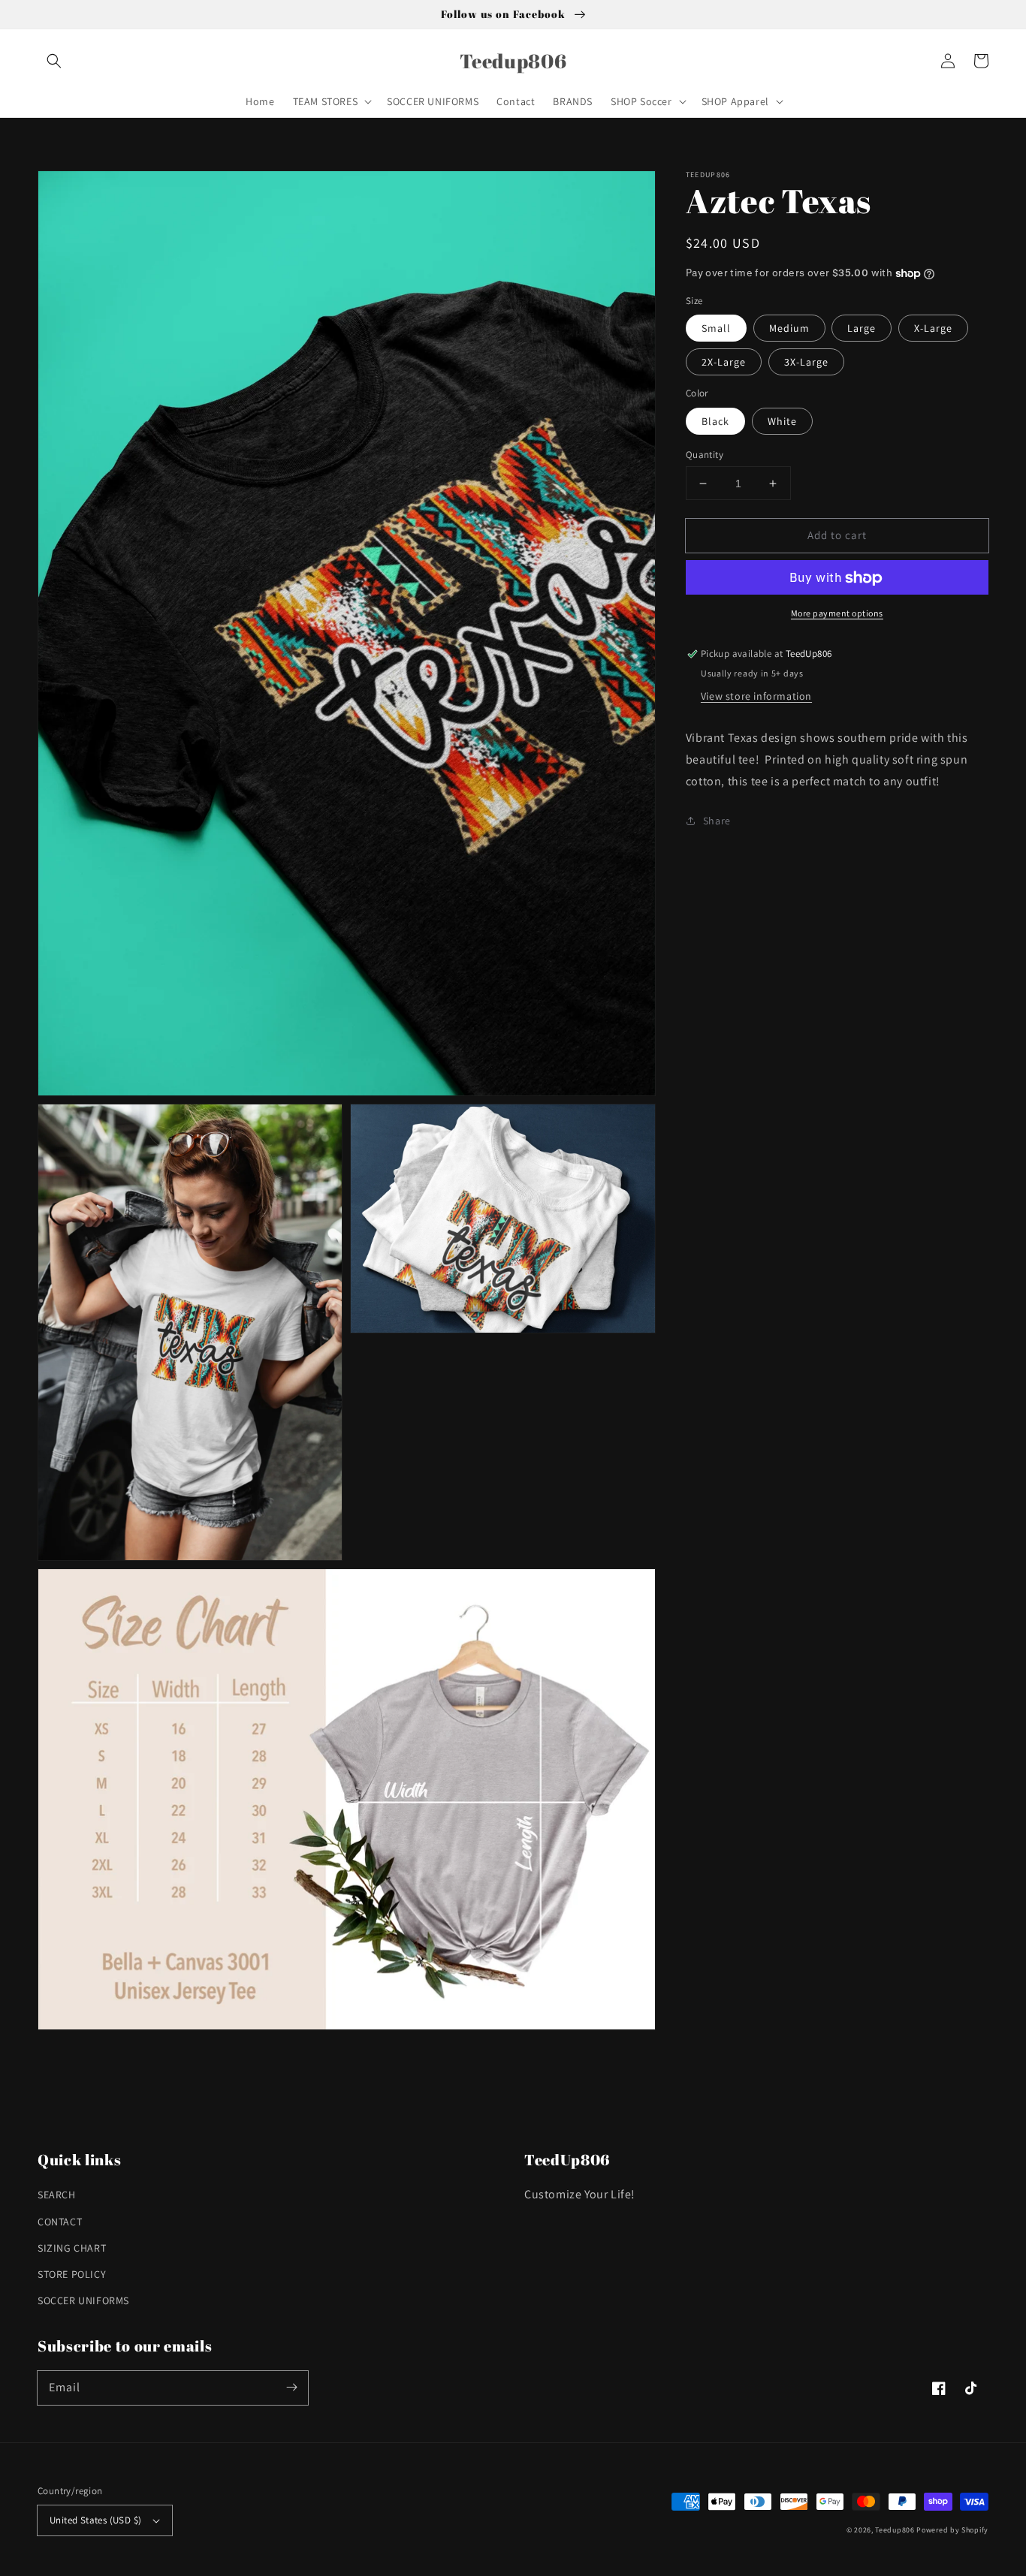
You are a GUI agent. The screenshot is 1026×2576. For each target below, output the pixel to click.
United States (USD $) (95, 2520)
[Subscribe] (291, 2388)
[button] (54, 61)
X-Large (933, 329)
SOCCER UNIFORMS (83, 2300)
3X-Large (806, 363)
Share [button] (717, 821)
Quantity (705, 455)
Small (716, 329)
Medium (789, 329)
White (782, 421)
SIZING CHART (72, 2248)
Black (715, 421)
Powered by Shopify (952, 2530)
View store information (756, 696)
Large (862, 329)
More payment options (837, 614)
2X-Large (724, 363)
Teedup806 (895, 2530)
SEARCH (57, 2195)
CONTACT (60, 2222)
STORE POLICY (72, 2274)
